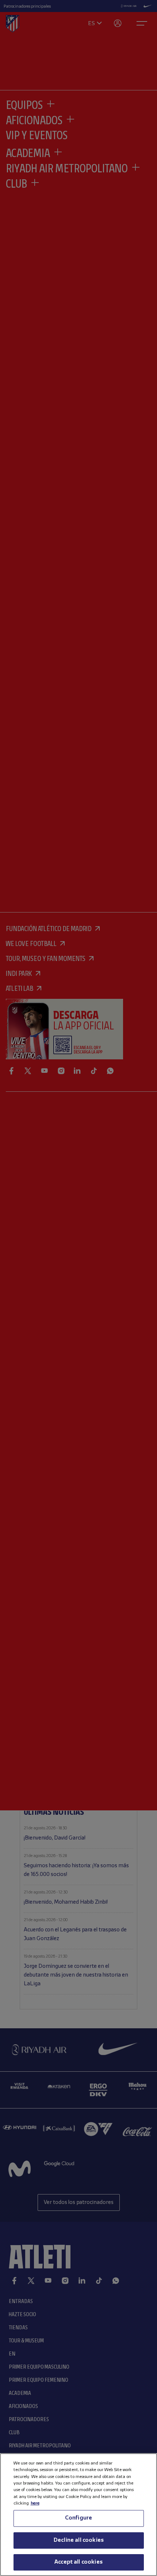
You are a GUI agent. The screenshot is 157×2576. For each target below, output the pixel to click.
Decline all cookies (78, 2540)
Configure (78, 2518)
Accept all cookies (78, 2562)
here (35, 2503)
